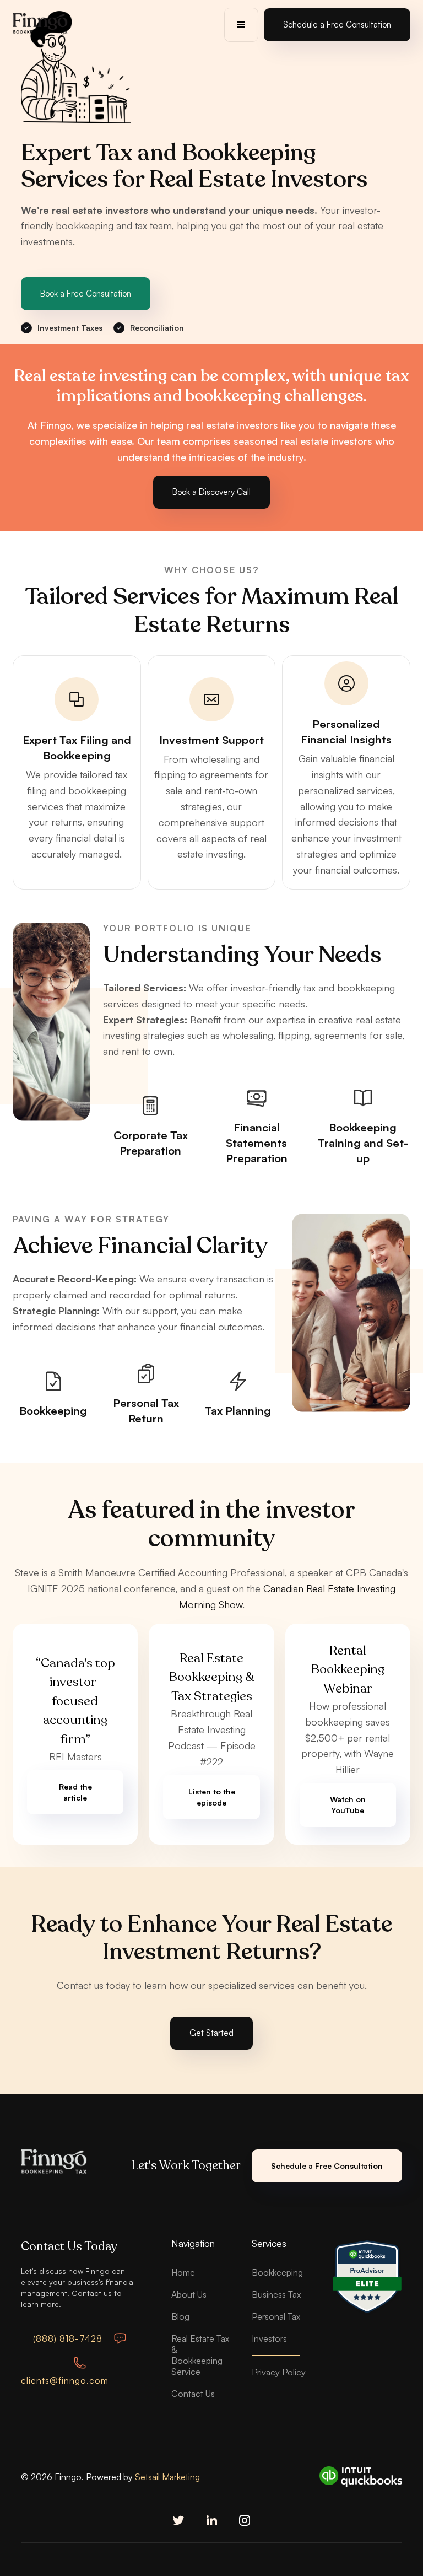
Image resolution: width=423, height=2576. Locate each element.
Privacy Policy (279, 2372)
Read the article (75, 1792)
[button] (241, 25)
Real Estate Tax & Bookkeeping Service (200, 2355)
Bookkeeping (277, 2272)
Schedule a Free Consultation (337, 25)
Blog (180, 2316)
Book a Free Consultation (86, 293)
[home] (40, 25)
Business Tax (276, 2294)
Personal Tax (276, 2316)
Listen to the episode (212, 1797)
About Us (189, 2294)
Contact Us (193, 2394)
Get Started (211, 2033)
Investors (269, 2338)
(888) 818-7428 (68, 2338)
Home (183, 2272)
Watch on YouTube (348, 1805)
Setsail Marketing (167, 2477)
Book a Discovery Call (211, 492)
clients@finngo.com (65, 2380)
